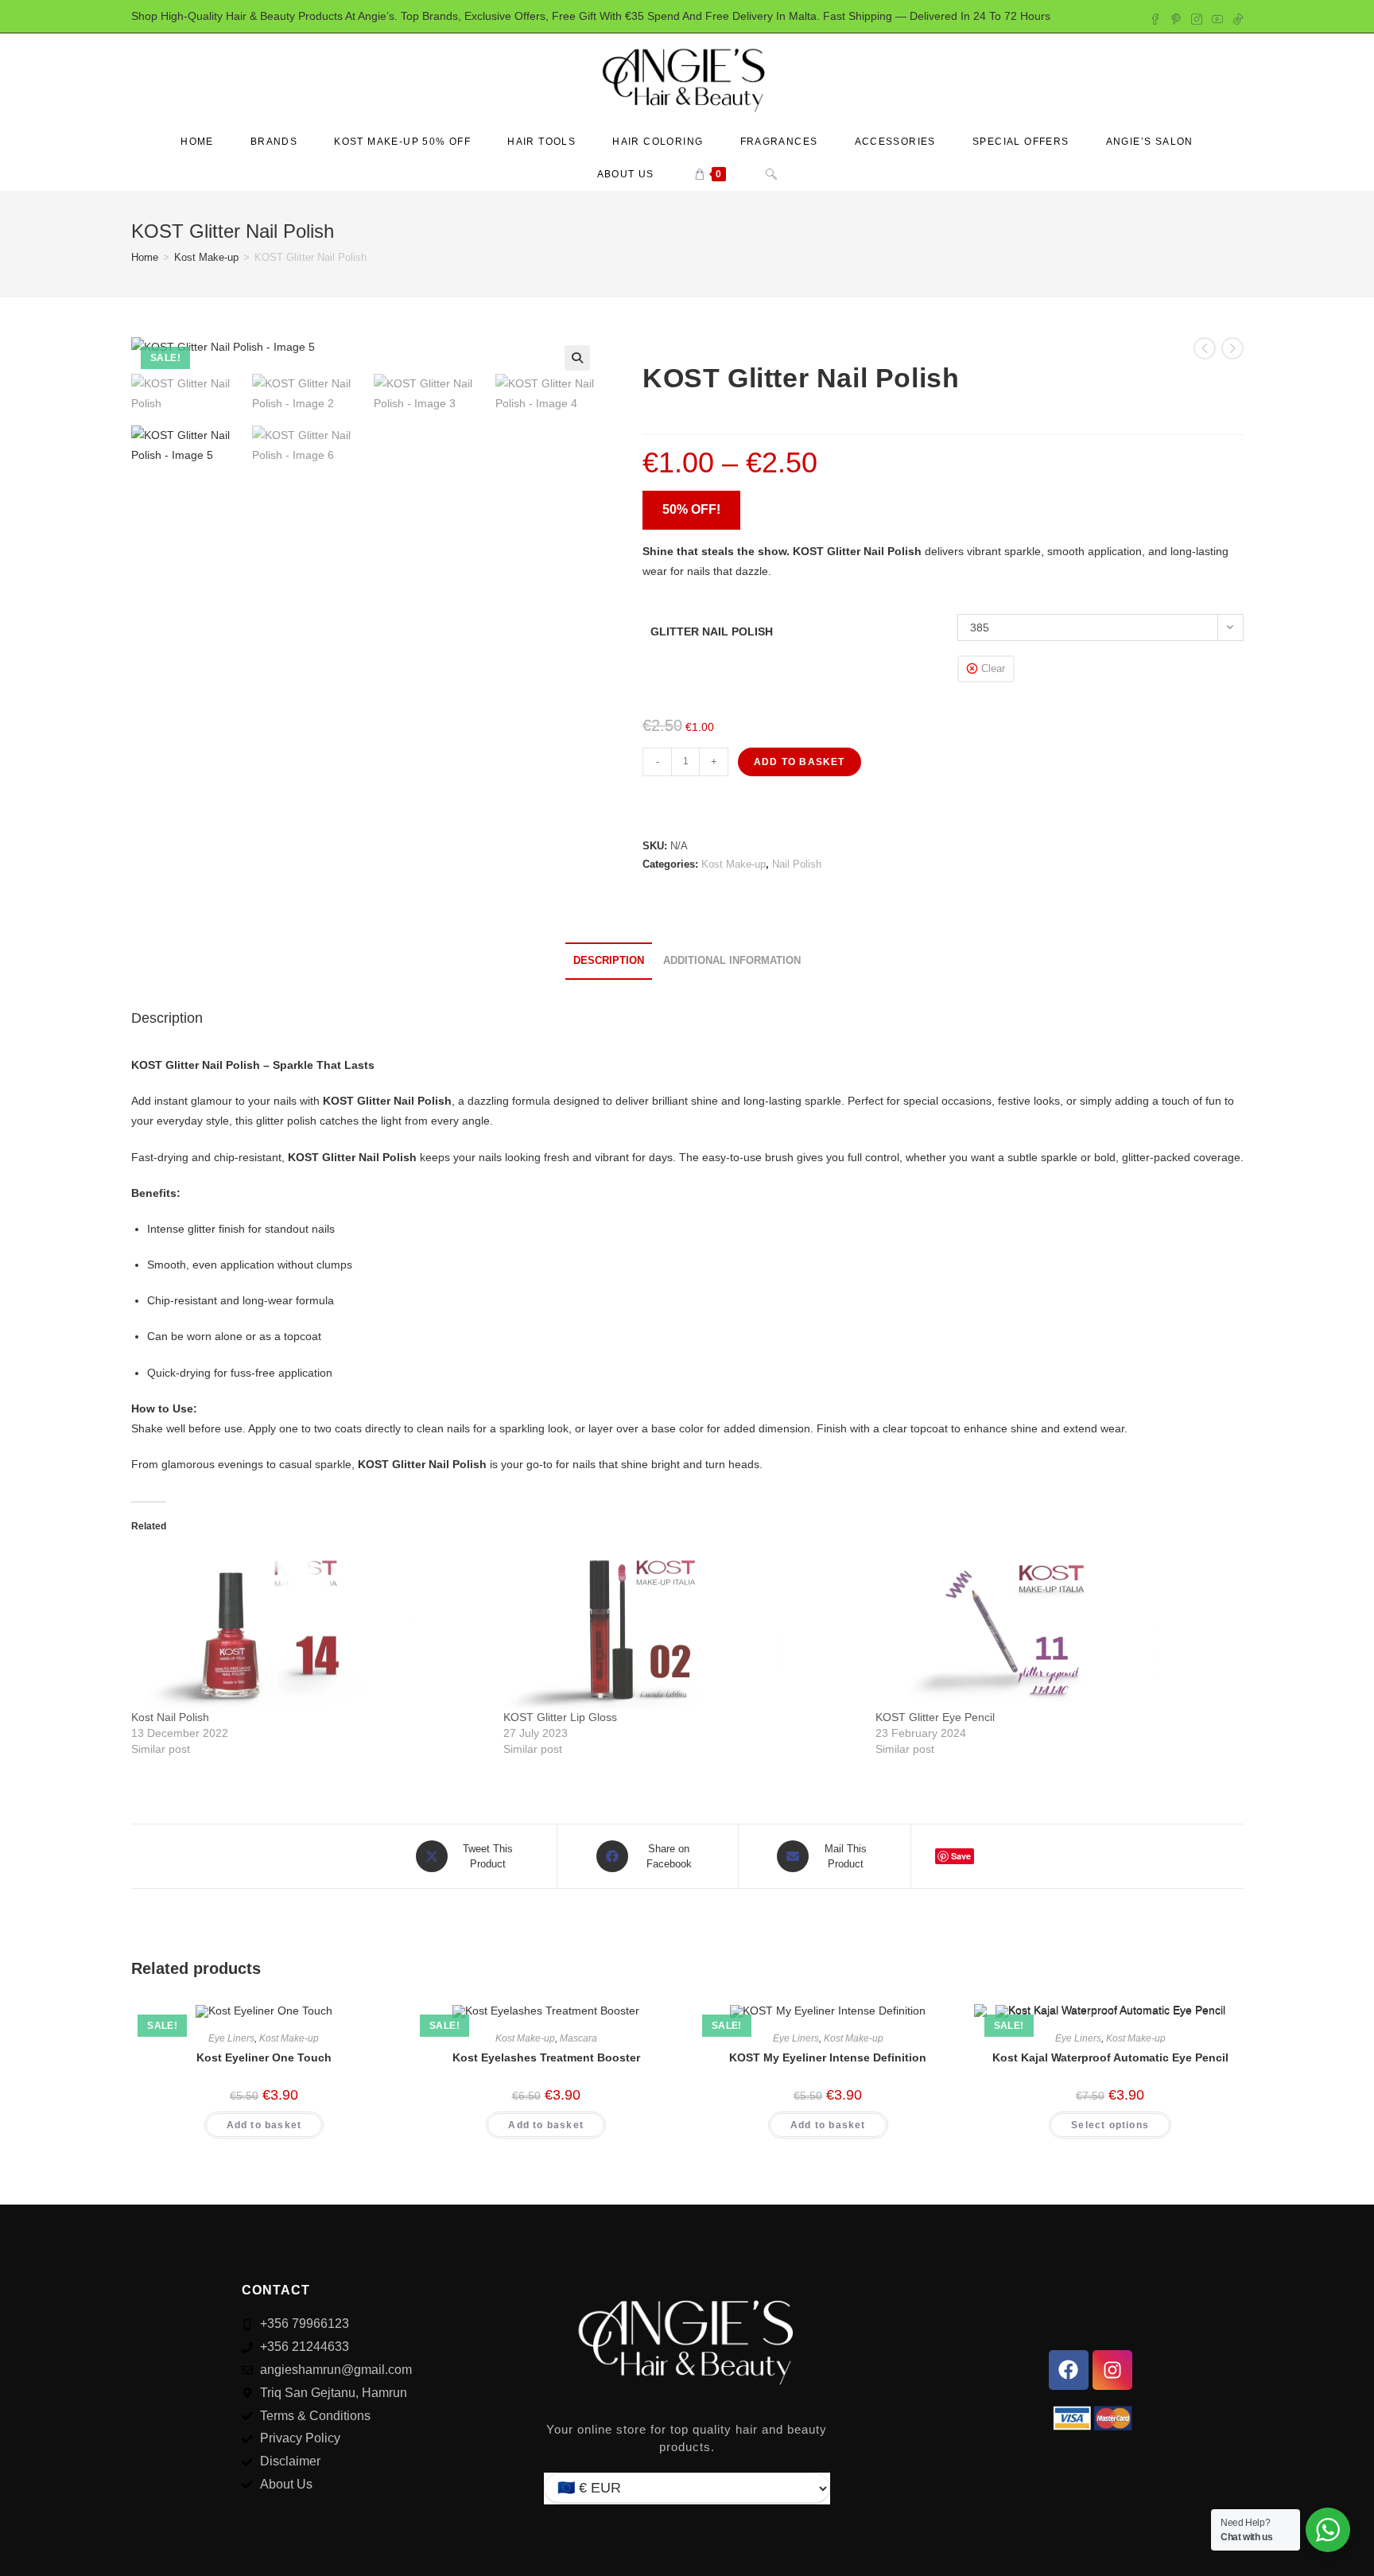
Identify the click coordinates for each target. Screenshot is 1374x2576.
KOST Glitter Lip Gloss (560, 1717)
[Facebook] (1069, 2370)
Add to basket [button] (264, 2125)
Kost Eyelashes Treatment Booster (546, 2057)
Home (145, 257)
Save (961, 1856)
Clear (993, 668)
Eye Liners (231, 2038)
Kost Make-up (206, 257)
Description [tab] (609, 961)
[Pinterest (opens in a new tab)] (1176, 17)
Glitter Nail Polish (712, 631)
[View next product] (1232, 348)
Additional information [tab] (732, 961)
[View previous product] (1205, 348)
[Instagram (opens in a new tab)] (1197, 17)
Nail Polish (797, 864)
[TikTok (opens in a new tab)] (1236, 17)
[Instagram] (1112, 2370)
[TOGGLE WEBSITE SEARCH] (771, 175)
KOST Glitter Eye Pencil (935, 1717)
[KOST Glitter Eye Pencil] (1054, 1630)
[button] (577, 358)
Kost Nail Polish (170, 1717)
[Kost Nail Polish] (309, 1630)
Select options (1110, 2125)
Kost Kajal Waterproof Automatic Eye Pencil (1110, 2057)
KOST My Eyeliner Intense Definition (828, 2057)
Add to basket (800, 762)
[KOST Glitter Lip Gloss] (681, 1630)
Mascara (578, 2038)
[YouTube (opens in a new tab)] (1217, 17)
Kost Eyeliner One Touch (264, 2057)
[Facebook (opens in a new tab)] (1155, 17)
